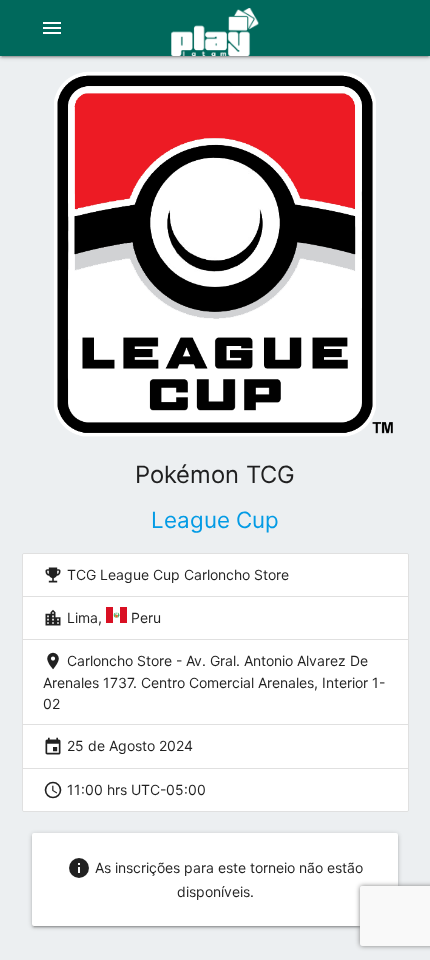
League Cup (215, 519)
